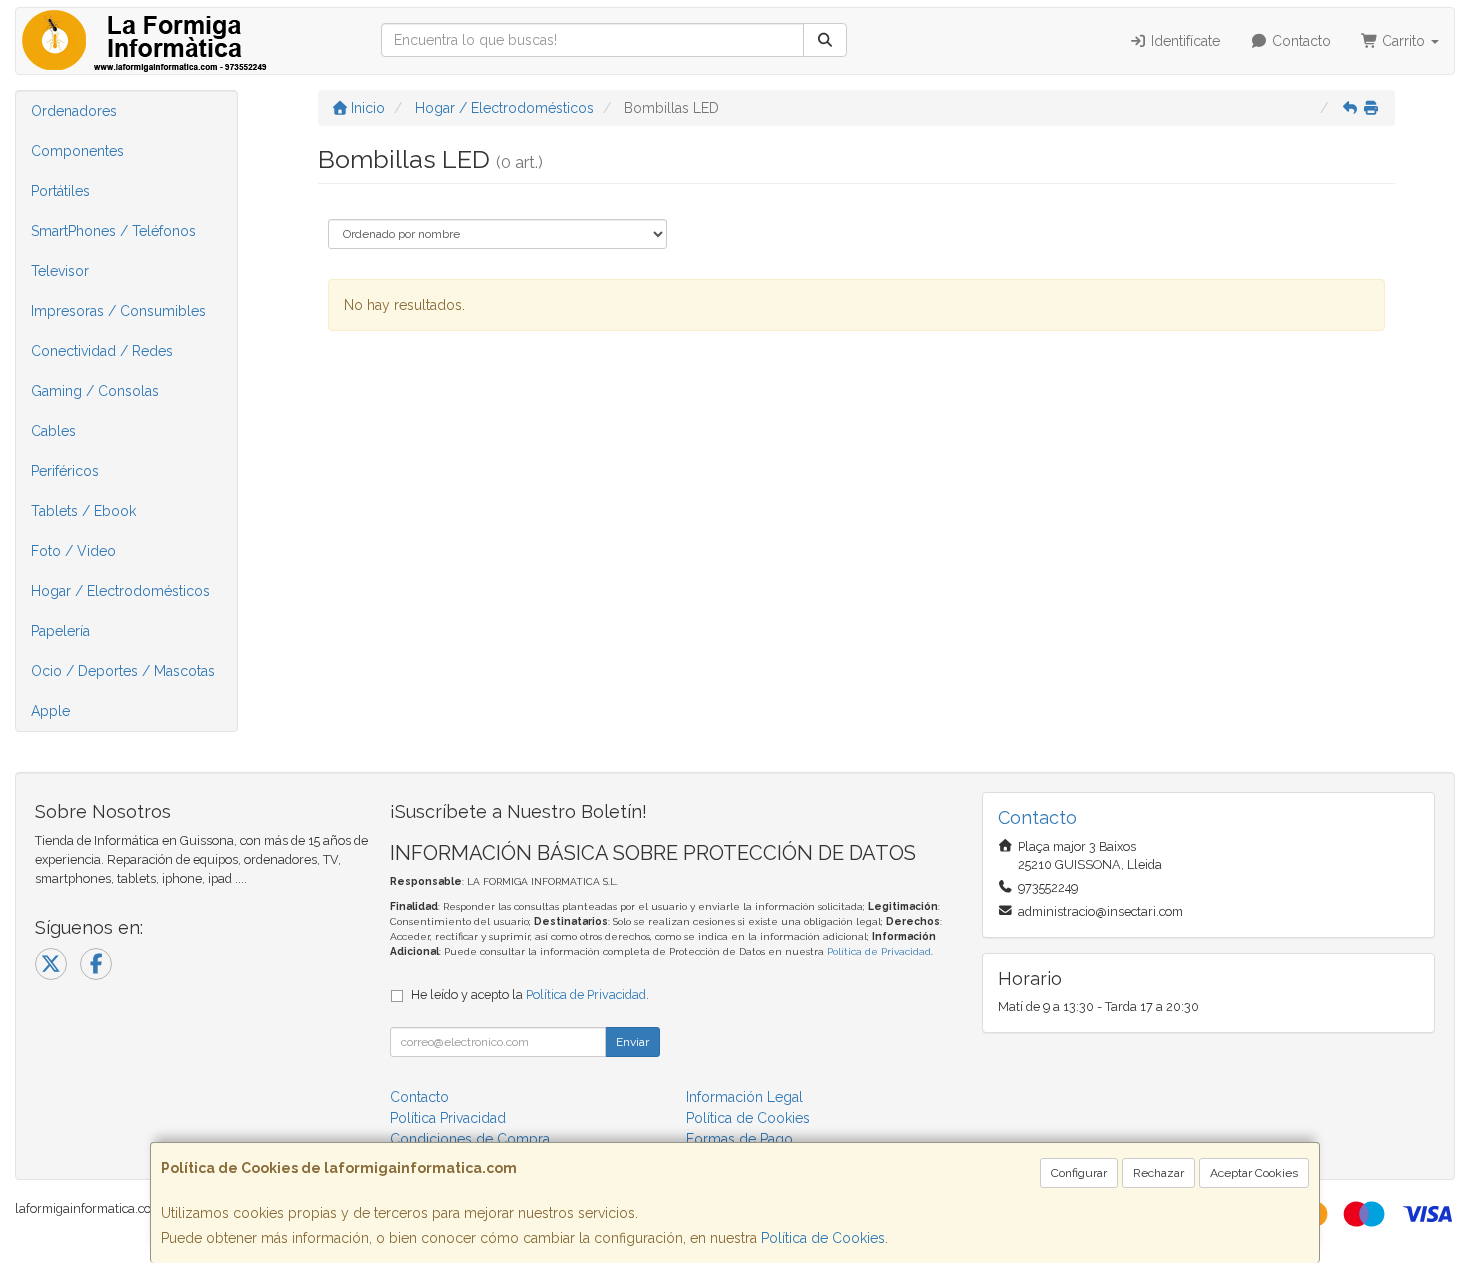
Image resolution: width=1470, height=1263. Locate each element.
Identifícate (1183, 41)
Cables (53, 431)
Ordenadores (74, 111)
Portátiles (60, 191)
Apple (50, 711)
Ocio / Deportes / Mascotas (123, 671)
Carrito (1403, 41)
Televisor (60, 271)
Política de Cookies (823, 1238)
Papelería (60, 631)
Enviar (632, 1042)
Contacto (1299, 41)
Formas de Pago (739, 1139)
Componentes (77, 151)
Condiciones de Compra (470, 1139)
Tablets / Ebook (83, 511)
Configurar (1079, 1173)
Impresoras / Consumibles (118, 311)
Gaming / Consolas (95, 391)
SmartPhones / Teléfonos (113, 231)
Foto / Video (73, 551)
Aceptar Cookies (1254, 1173)
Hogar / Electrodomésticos (120, 591)
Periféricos (65, 471)
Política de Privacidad (879, 951)
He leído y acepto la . (530, 994)
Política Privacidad (448, 1118)
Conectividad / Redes (102, 351)
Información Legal (744, 1097)
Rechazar (1158, 1173)
